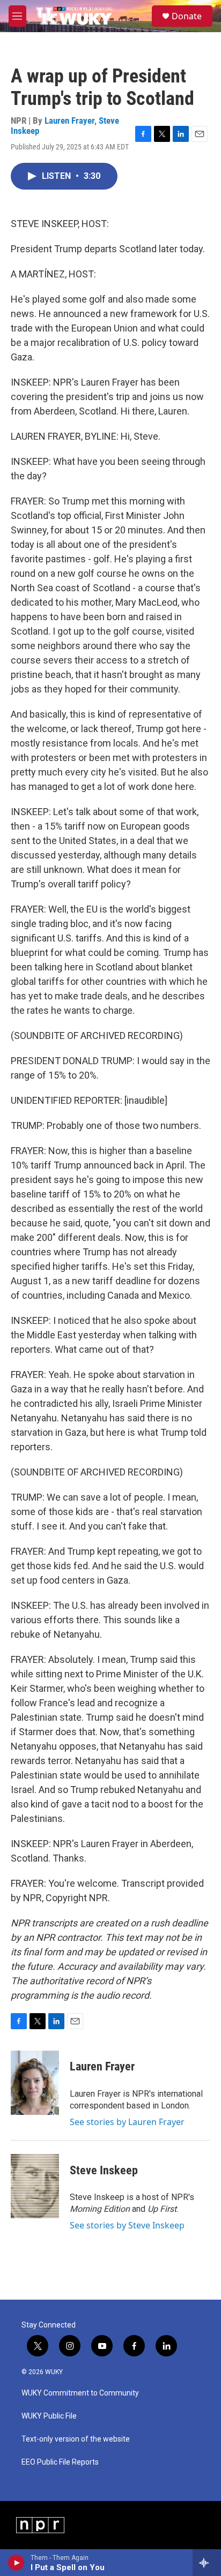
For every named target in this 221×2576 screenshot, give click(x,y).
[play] (16, 2563)
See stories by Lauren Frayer (127, 2122)
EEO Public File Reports (60, 2462)
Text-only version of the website (76, 2439)
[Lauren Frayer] (35, 2083)
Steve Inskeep (104, 2170)
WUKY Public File (49, 2416)
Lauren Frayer (69, 120)
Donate (187, 16)
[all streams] (207, 2563)
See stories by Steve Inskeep (127, 2225)
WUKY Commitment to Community (80, 2393)
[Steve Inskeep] (35, 2186)
